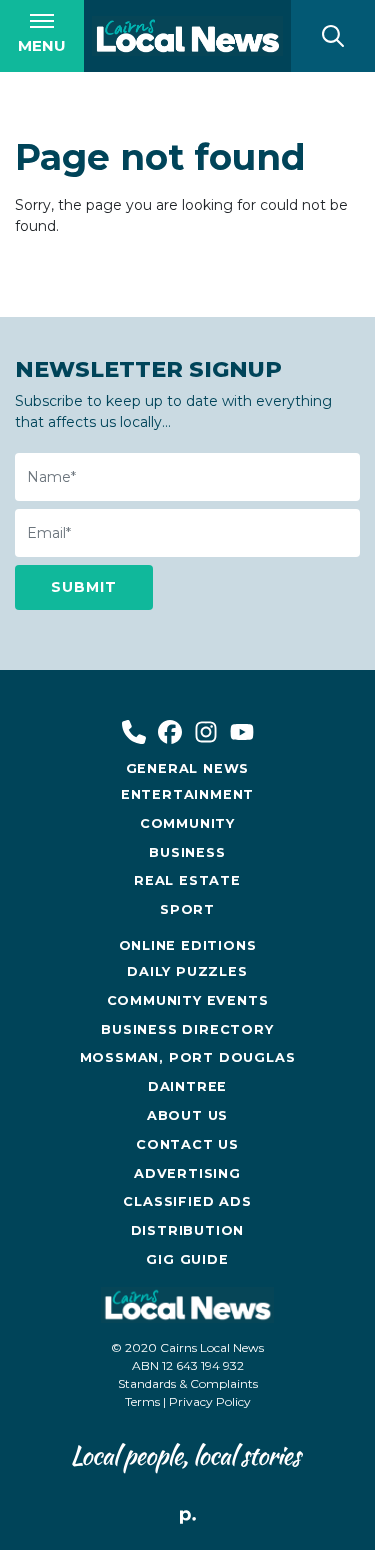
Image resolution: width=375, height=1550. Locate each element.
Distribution (188, 1230)
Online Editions (188, 945)
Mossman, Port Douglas (188, 1057)
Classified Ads (187, 1201)
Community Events (188, 1000)
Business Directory (187, 1029)
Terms (142, 1401)
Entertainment (187, 794)
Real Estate (187, 880)
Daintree (187, 1086)
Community (187, 823)
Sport (187, 909)
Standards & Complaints (188, 1383)
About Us (187, 1115)
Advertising (187, 1173)
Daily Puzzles (187, 971)
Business (187, 852)
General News (188, 768)
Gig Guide (187, 1259)
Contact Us (187, 1144)
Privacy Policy (210, 1401)
